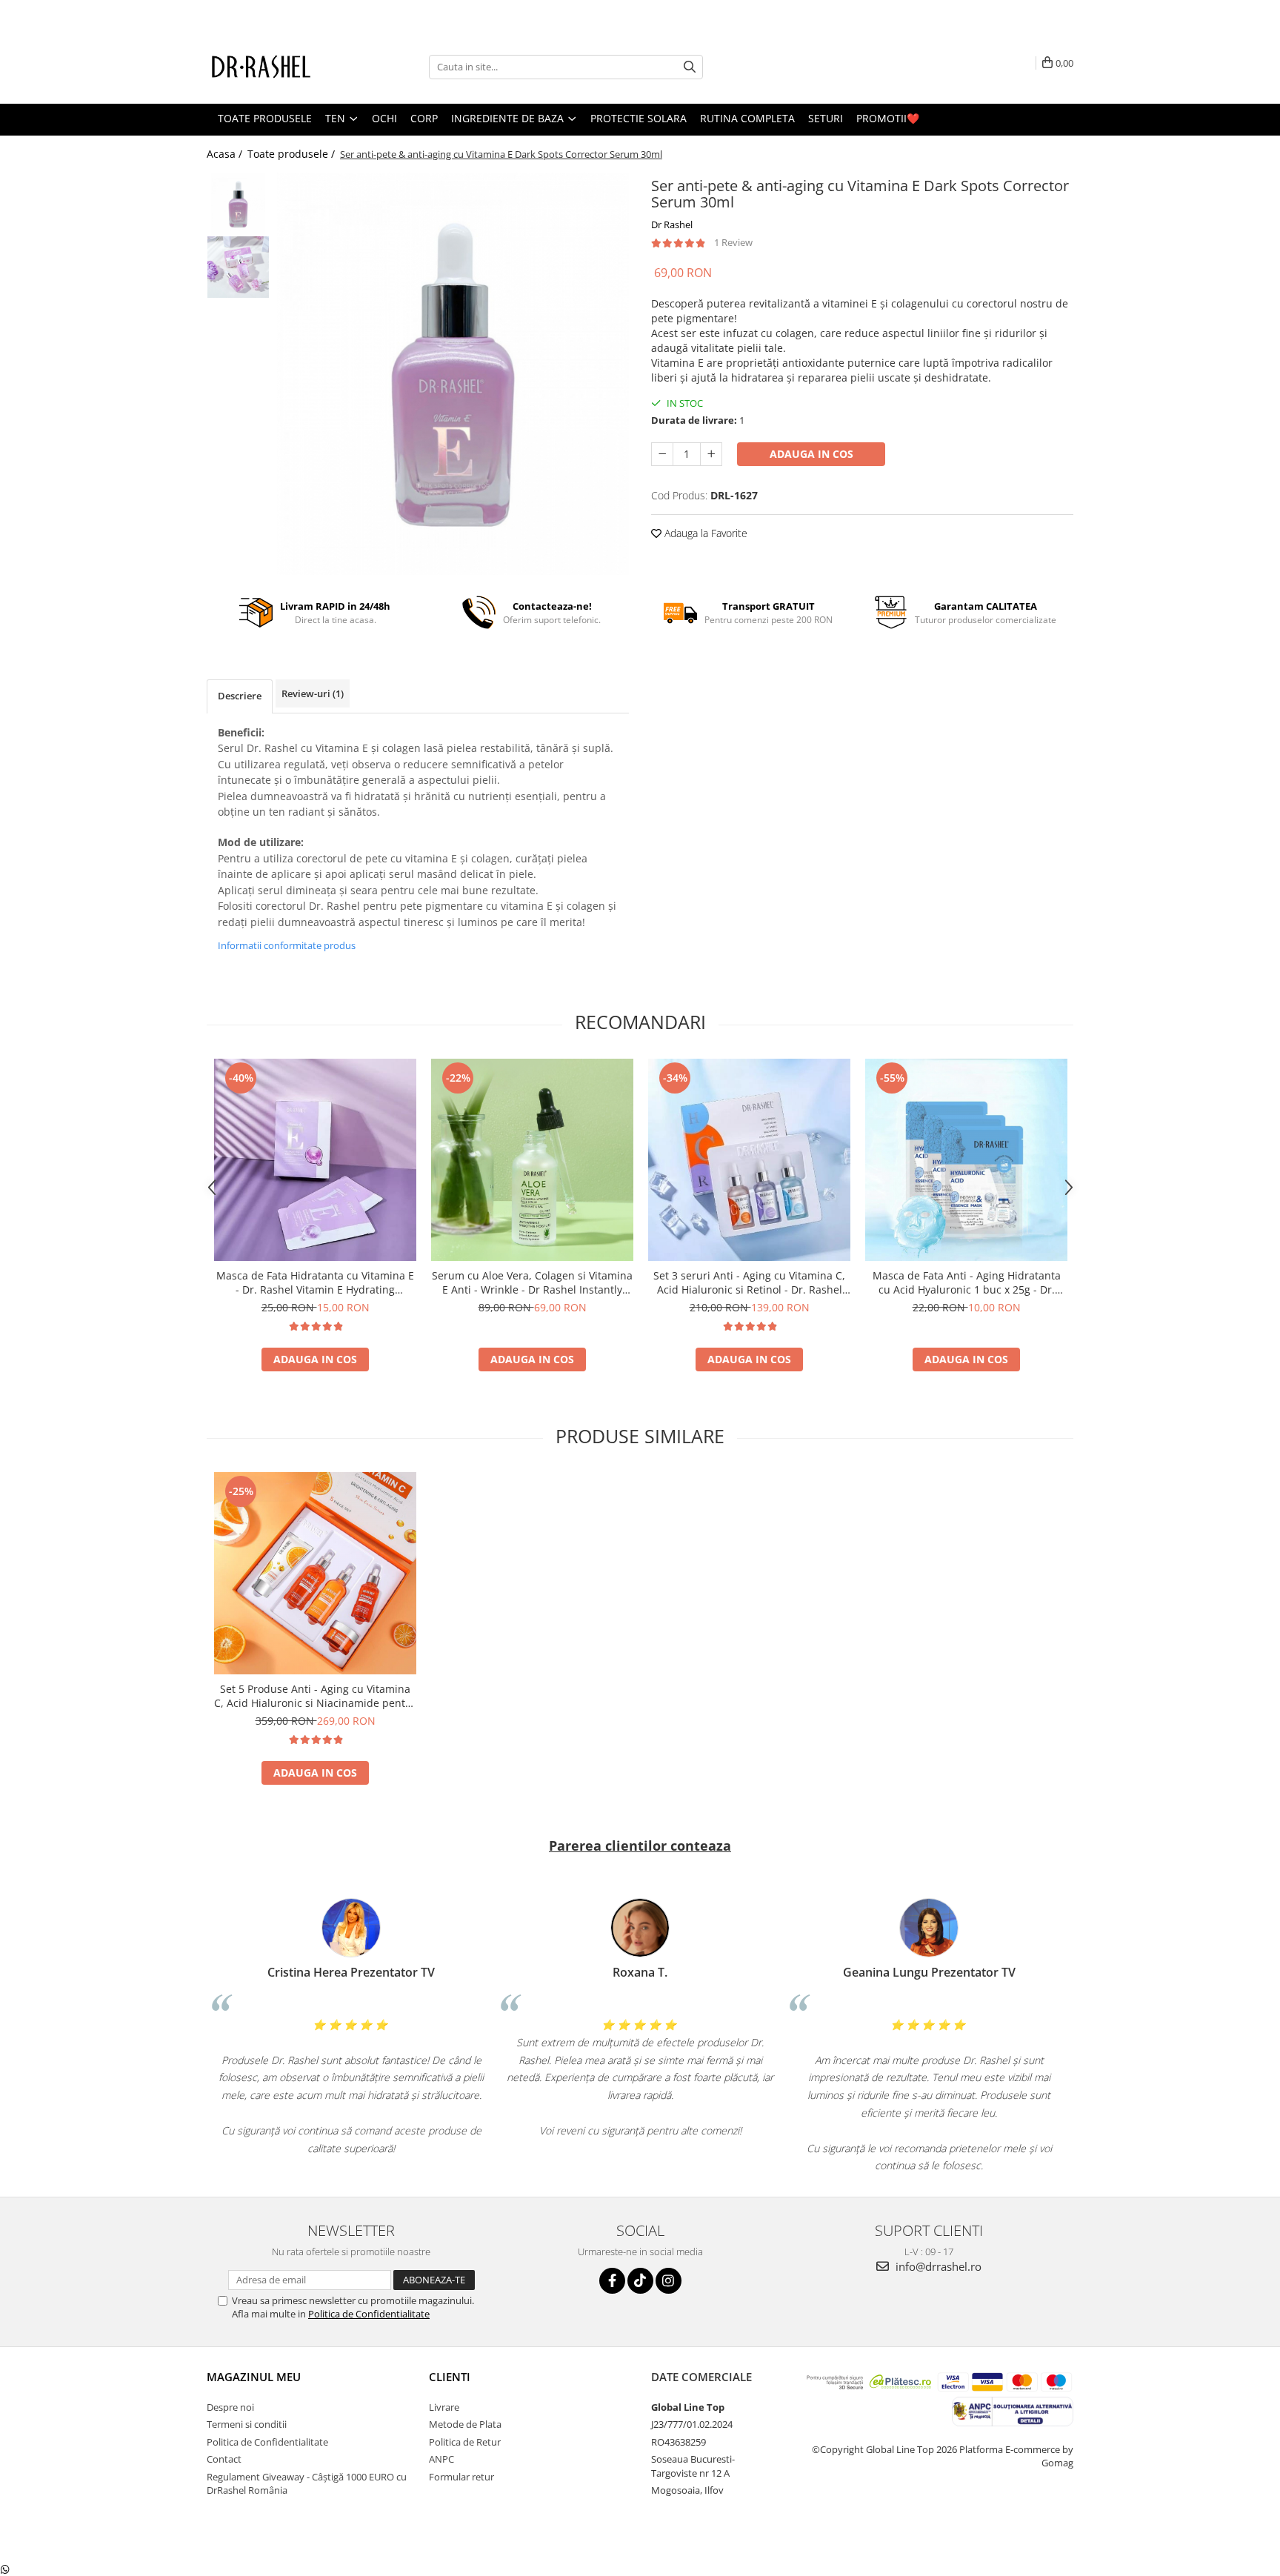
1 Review (733, 242)
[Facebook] (612, 2281)
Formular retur (461, 2477)
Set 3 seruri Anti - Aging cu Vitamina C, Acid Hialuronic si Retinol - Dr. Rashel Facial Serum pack (749, 1282)
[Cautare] (690, 67)
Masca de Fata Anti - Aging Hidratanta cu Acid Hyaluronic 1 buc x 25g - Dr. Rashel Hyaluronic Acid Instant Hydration (967, 1282)
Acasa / (226, 154)
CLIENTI (450, 2377)
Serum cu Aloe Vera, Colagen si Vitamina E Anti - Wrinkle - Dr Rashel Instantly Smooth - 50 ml (532, 1282)
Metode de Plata (465, 2424)
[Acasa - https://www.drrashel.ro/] (281, 67)
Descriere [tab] (240, 696)
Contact (224, 2459)
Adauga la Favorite (704, 533)
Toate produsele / (293, 154)
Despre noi (230, 2407)
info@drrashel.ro (937, 2266)
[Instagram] (669, 2281)
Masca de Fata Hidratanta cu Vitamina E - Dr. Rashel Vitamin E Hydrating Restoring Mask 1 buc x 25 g (315, 1282)
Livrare (444, 2407)
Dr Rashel (672, 224)
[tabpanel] (453, 374)
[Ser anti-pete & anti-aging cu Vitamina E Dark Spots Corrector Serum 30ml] (453, 374)
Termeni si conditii (247, 2424)
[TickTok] (640, 2281)
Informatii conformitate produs (287, 945)
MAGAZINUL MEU (254, 2377)
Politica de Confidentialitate (369, 2314)
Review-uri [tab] (313, 693)
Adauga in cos (811, 454)
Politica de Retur (465, 2442)
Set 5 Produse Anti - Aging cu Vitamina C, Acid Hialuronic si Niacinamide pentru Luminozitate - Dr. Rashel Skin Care (315, 1696)
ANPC (441, 2459)
